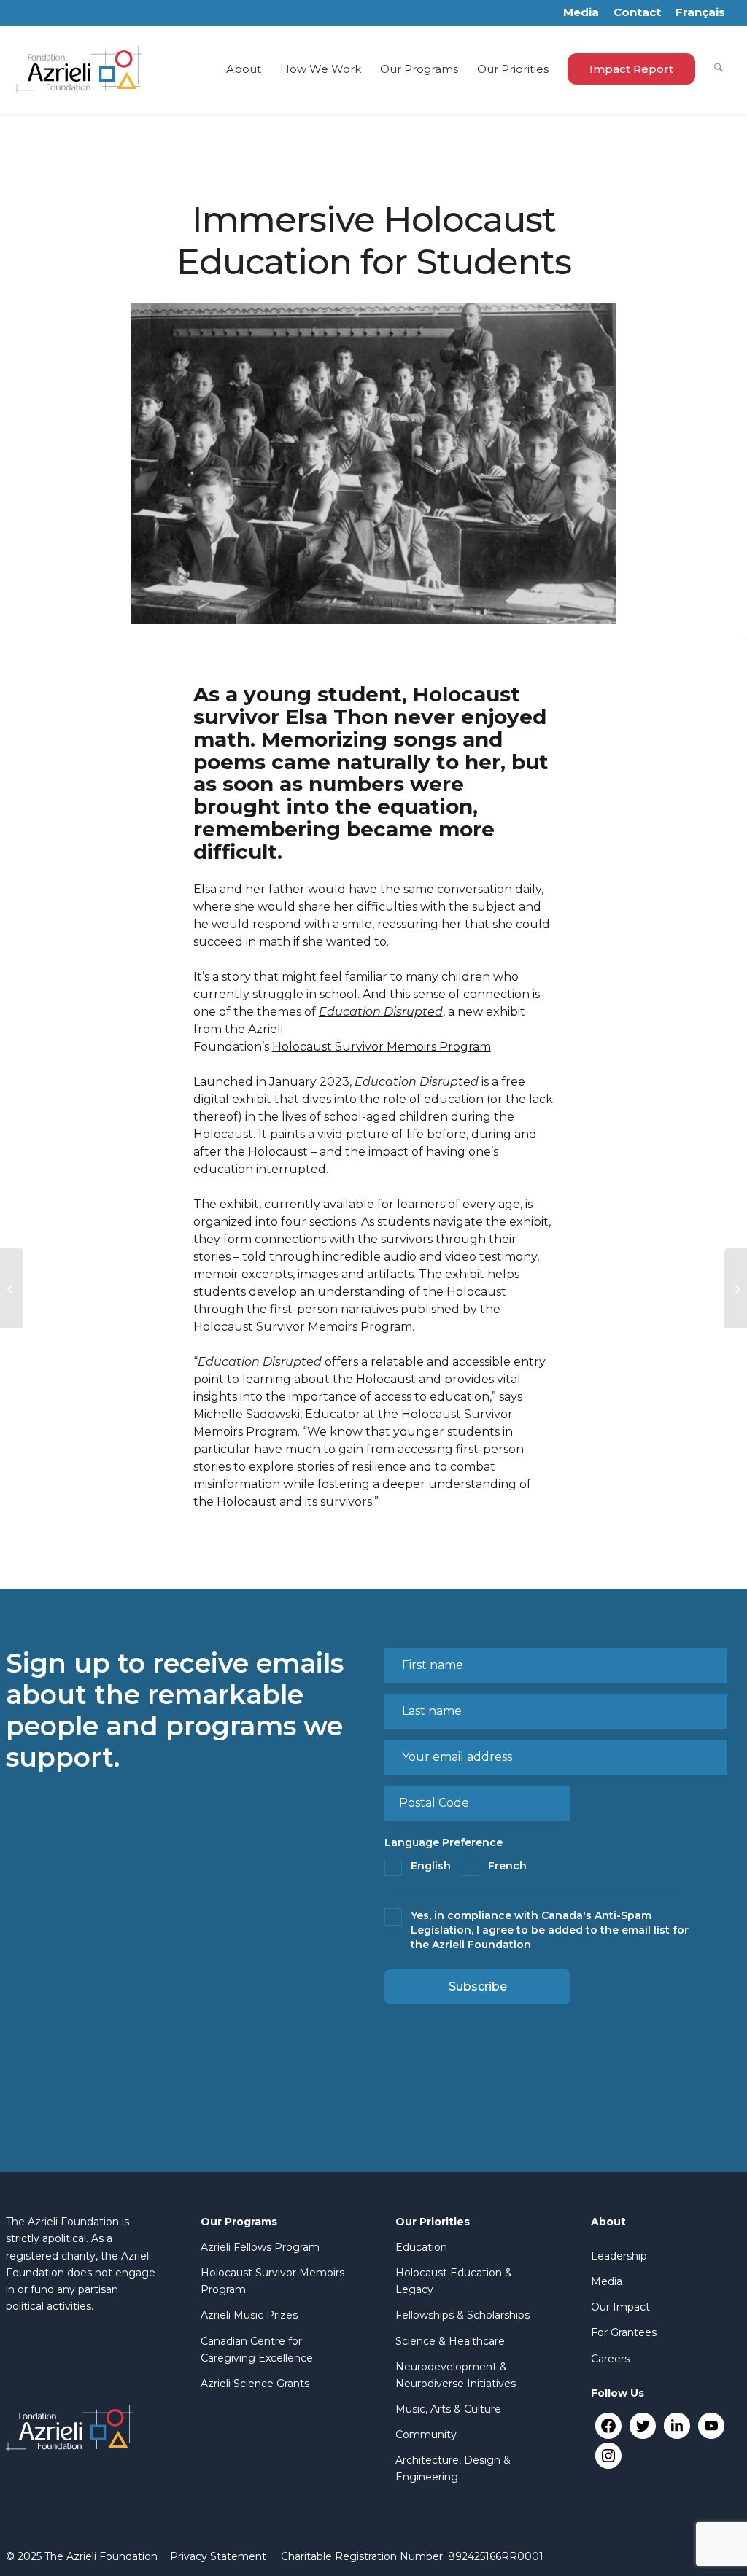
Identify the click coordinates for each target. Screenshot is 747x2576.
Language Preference (444, 1842)
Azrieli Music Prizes (249, 2315)
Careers (610, 2359)
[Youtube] (711, 2425)
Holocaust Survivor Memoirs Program (382, 1047)
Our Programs (239, 2222)
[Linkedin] (677, 2425)
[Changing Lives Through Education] (736, 1288)
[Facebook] (608, 2425)
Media (581, 12)
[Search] (719, 69)
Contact (637, 12)
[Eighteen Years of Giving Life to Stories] (11, 1288)
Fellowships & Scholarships (462, 2315)
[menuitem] (244, 69)
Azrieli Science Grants (255, 2384)
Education (421, 2247)
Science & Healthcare (450, 2341)
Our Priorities (433, 2222)
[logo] (78, 69)
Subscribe (478, 1987)
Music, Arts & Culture (448, 2409)
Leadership (619, 2256)
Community (426, 2435)
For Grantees (624, 2332)
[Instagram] (608, 2455)
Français (700, 12)
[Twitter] (642, 2425)
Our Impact (620, 2307)
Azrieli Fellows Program (260, 2247)
